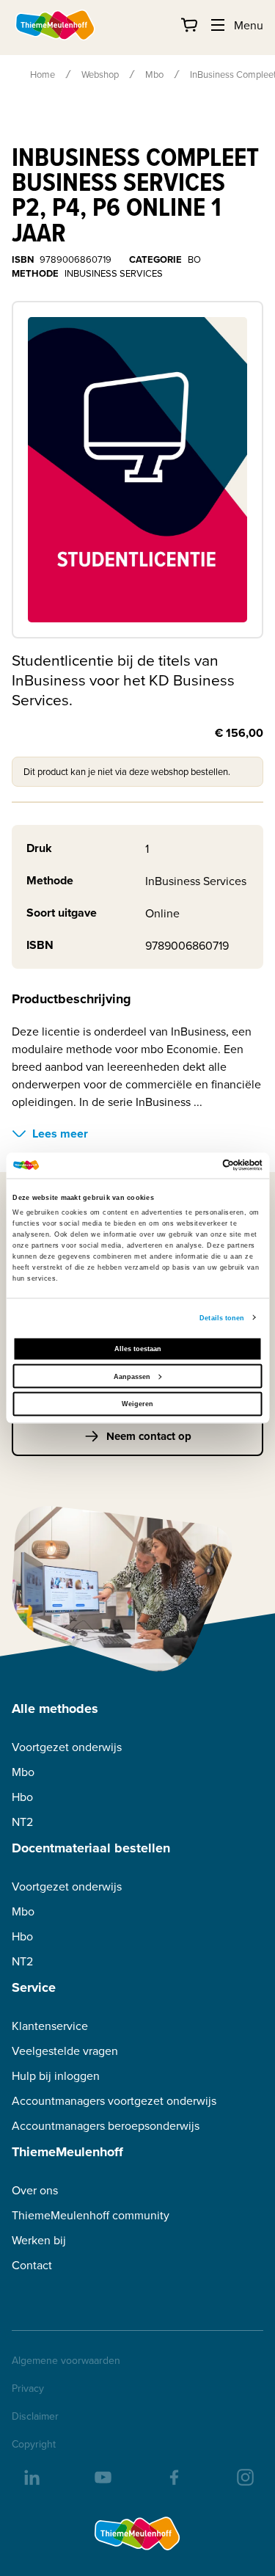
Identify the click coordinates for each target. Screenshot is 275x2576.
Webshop (100, 74)
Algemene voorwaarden (66, 2360)
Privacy (28, 2388)
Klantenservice (50, 2026)
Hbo (22, 1797)
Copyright (34, 2444)
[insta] (244, 2476)
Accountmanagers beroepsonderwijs (106, 2126)
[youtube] (102, 2476)
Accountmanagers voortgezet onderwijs (114, 2101)
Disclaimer (35, 2416)
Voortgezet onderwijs (67, 1747)
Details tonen (222, 1317)
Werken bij (39, 2240)
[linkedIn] (31, 2476)
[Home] (56, 25)
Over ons (35, 2190)
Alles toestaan (138, 1349)
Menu (249, 25)
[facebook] (173, 2476)
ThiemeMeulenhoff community (91, 2215)
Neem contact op (149, 1436)
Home (43, 74)
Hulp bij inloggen (56, 2076)
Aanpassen (132, 1376)
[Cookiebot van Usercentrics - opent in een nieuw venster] (199, 1165)
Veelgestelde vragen (65, 2051)
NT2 (22, 1822)
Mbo (154, 74)
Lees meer (60, 1134)
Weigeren (137, 1404)
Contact (32, 2265)
